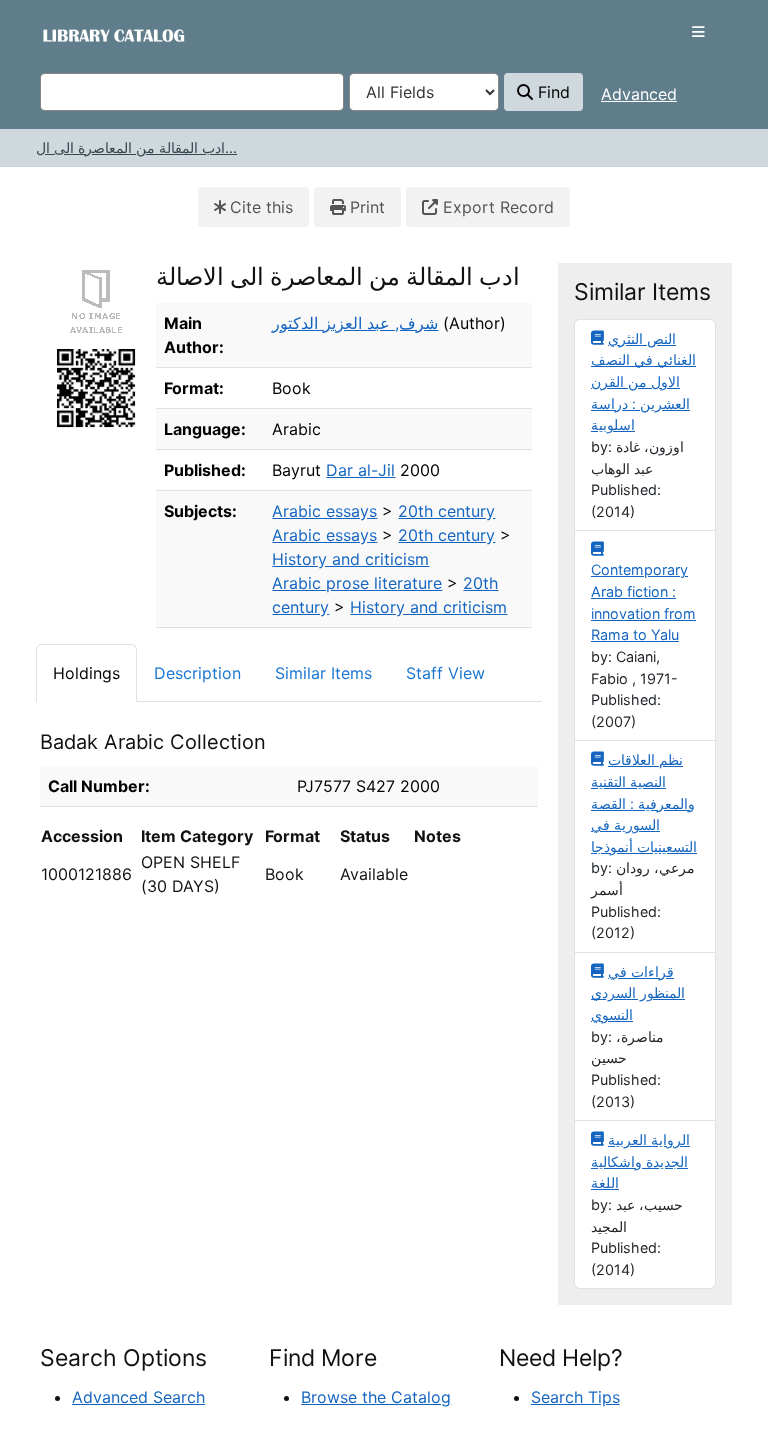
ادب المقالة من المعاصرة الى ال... (136, 147)
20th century (446, 511)
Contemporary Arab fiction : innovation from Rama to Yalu (643, 602)
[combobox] (192, 92)
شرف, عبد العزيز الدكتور (355, 323)
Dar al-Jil (360, 470)
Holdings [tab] (86, 673)
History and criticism (350, 559)
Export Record (496, 207)
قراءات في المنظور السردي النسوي (638, 993)
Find (551, 92)
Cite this (261, 207)
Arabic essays (324, 511)
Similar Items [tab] (323, 673)
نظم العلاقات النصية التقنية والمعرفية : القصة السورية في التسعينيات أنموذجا (644, 802)
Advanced (639, 94)
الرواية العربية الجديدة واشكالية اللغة (640, 1161)
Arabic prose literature (357, 583)
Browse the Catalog (376, 1397)
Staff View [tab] (445, 673)
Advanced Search (138, 1397)
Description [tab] (197, 673)
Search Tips (575, 1397)
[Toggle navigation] (698, 32)
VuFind (75, 34)
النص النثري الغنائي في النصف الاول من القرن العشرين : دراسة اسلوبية (643, 381)
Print (367, 207)
